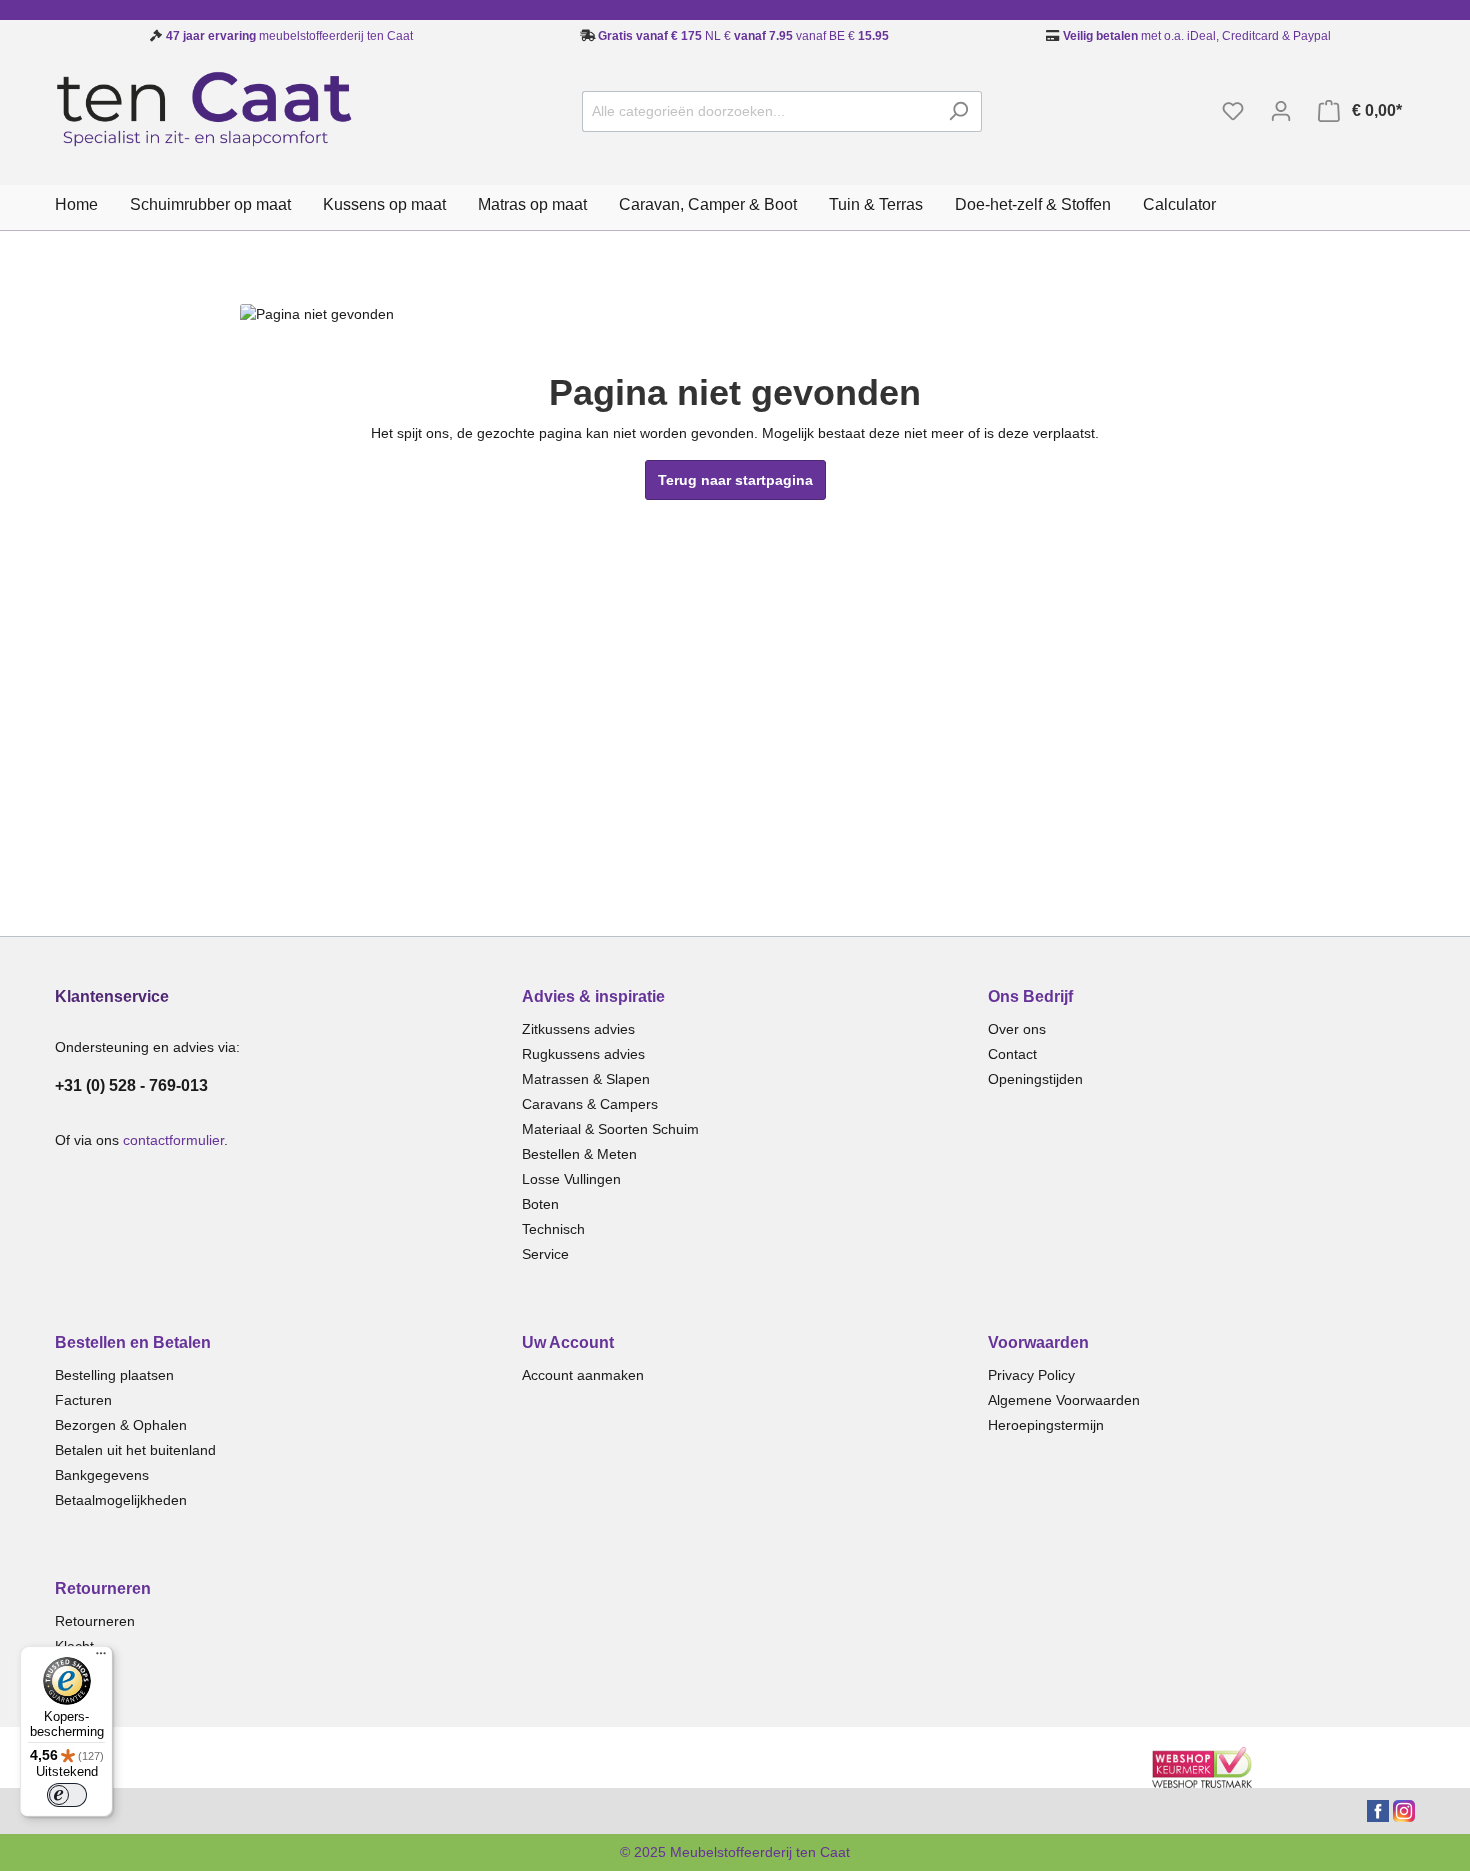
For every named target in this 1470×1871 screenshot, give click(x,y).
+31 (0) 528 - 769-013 (131, 1085)
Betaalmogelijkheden (121, 1500)
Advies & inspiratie (593, 996)
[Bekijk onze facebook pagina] (1378, 1810)
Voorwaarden (1038, 1342)
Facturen (83, 1400)
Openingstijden (1035, 1079)
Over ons (1017, 1029)
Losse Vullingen (571, 1179)
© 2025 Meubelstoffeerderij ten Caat (735, 1852)
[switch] (67, 1795)
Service (545, 1254)
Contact (1012, 1054)
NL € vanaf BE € (743, 36)
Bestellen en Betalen (133, 1342)
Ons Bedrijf (1030, 996)
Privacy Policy (1031, 1375)
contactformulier (173, 1140)
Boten (540, 1204)
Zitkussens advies (578, 1029)
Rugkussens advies (583, 1054)
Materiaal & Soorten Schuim (610, 1129)
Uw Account (568, 1342)
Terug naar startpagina (735, 480)
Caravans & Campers (590, 1104)
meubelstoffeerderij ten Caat (289, 36)
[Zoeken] (958, 111)
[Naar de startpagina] (205, 107)
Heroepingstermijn (1046, 1425)
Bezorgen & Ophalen (121, 1425)
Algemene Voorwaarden (1064, 1400)
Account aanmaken (583, 1375)
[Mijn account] (1281, 111)
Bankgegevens (102, 1475)
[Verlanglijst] (1233, 111)
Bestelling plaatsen (114, 1375)
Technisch (553, 1229)
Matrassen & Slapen (586, 1079)
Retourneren (103, 1588)
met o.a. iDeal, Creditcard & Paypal (1195, 36)
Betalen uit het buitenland (135, 1450)
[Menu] (101, 1658)
